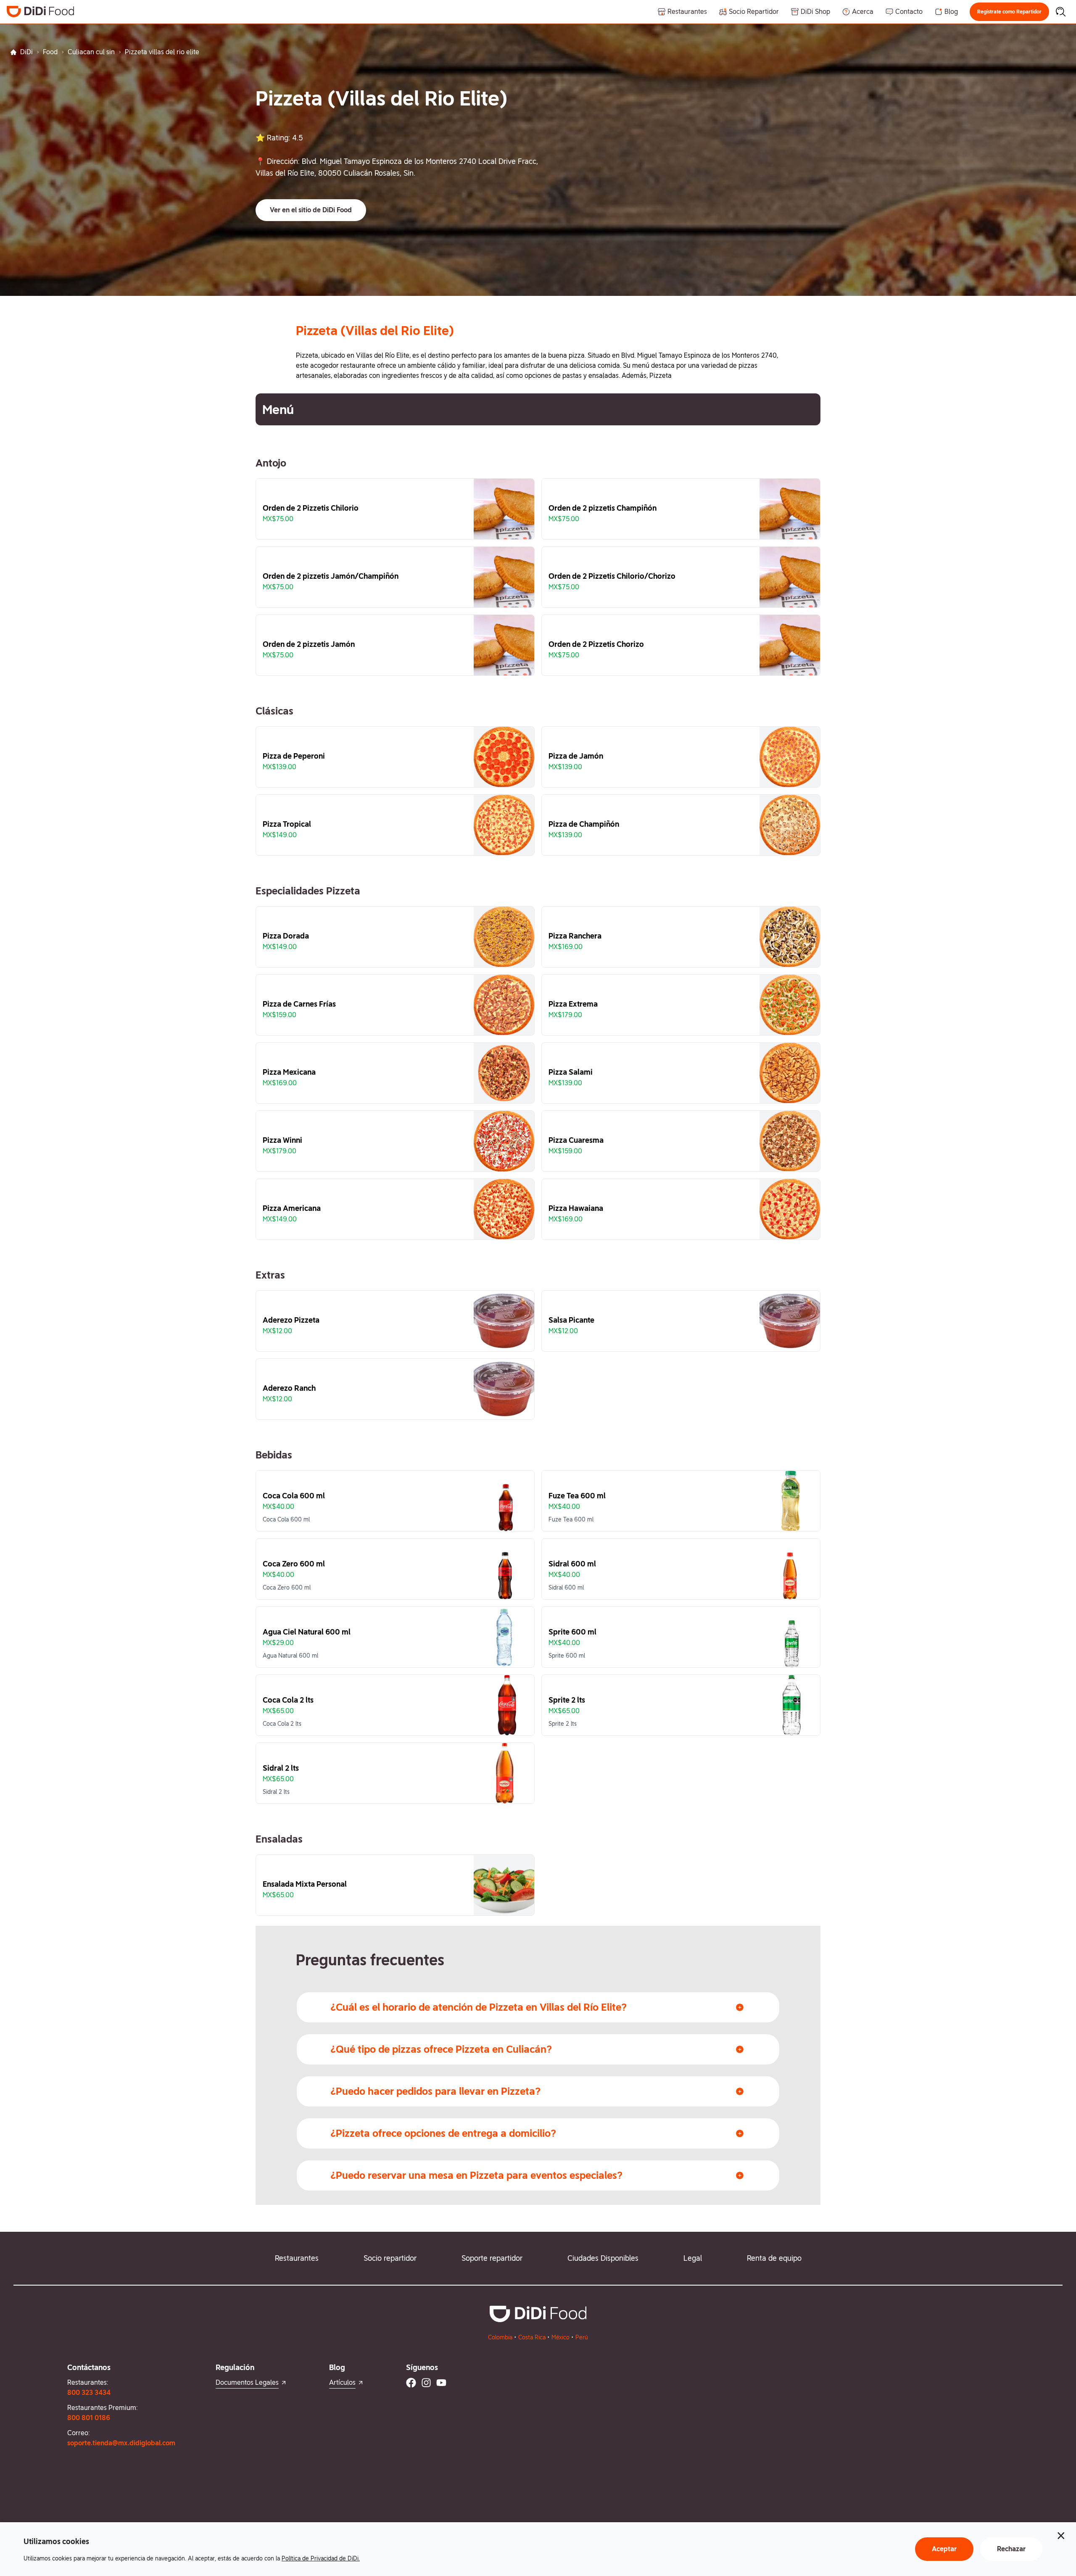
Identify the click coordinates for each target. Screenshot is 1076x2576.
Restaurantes (297, 2258)
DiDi (26, 52)
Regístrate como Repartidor (1009, 12)
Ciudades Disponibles (603, 2258)
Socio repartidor (390, 2258)
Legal (693, 2258)
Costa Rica (532, 2337)
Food (50, 52)
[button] (1009, 12)
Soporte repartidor (492, 2258)
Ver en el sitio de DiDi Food (311, 210)
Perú (582, 2337)
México (560, 2337)
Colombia (500, 2337)
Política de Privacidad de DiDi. (321, 2558)
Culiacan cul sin (91, 52)
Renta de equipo (774, 2258)
